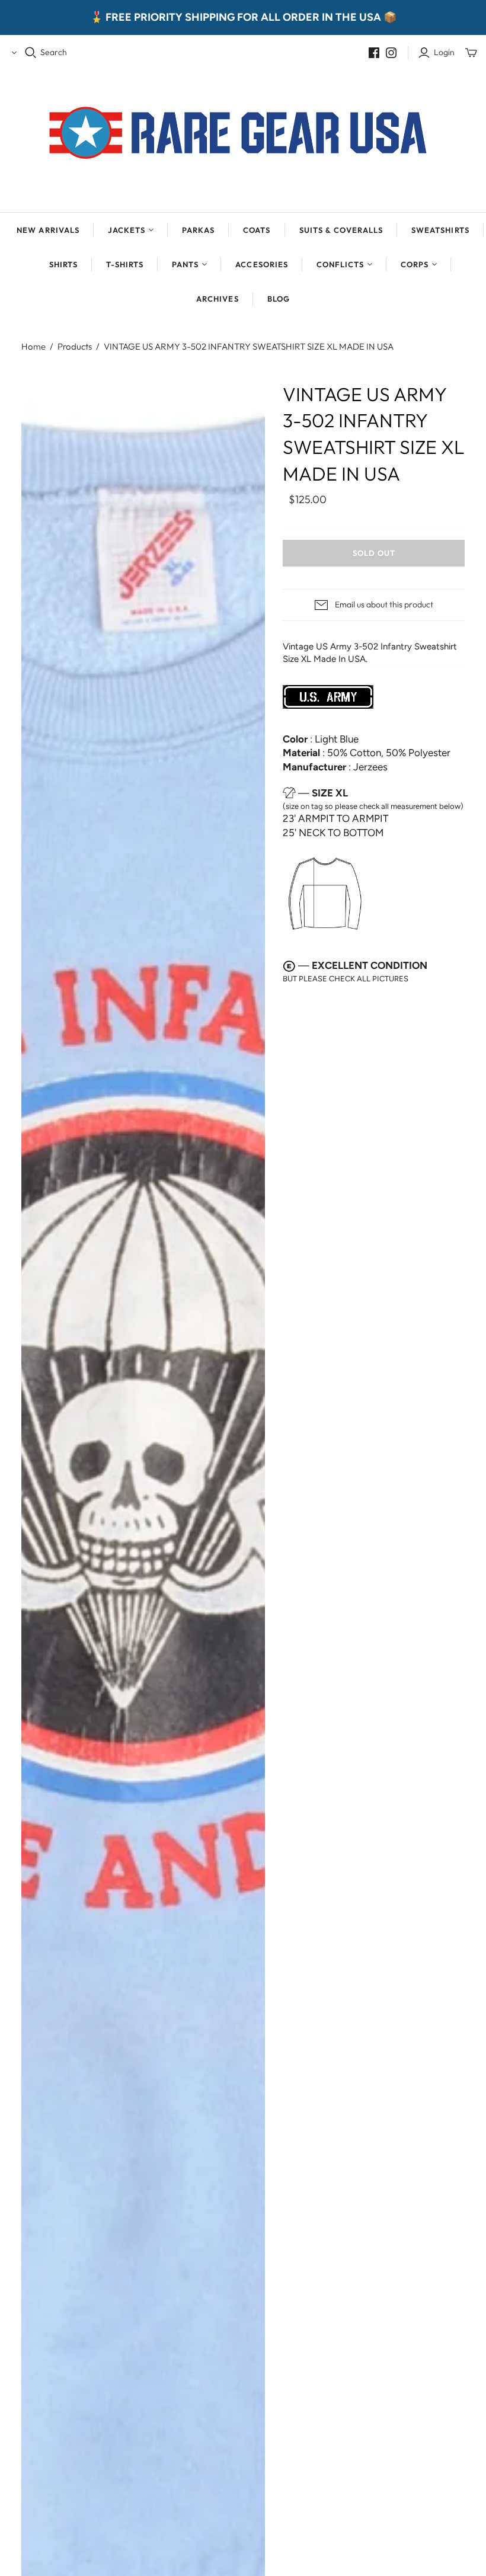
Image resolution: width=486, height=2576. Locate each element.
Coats (257, 230)
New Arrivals (48, 230)
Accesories (261, 264)
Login (444, 52)
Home (33, 346)
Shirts (63, 264)
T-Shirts (125, 264)
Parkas (198, 230)
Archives (217, 299)
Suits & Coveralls (341, 230)
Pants (185, 264)
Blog (279, 299)
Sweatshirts (440, 230)
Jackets (127, 230)
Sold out (374, 553)
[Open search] (31, 53)
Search (54, 52)
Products (75, 346)
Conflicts (340, 264)
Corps (415, 264)
